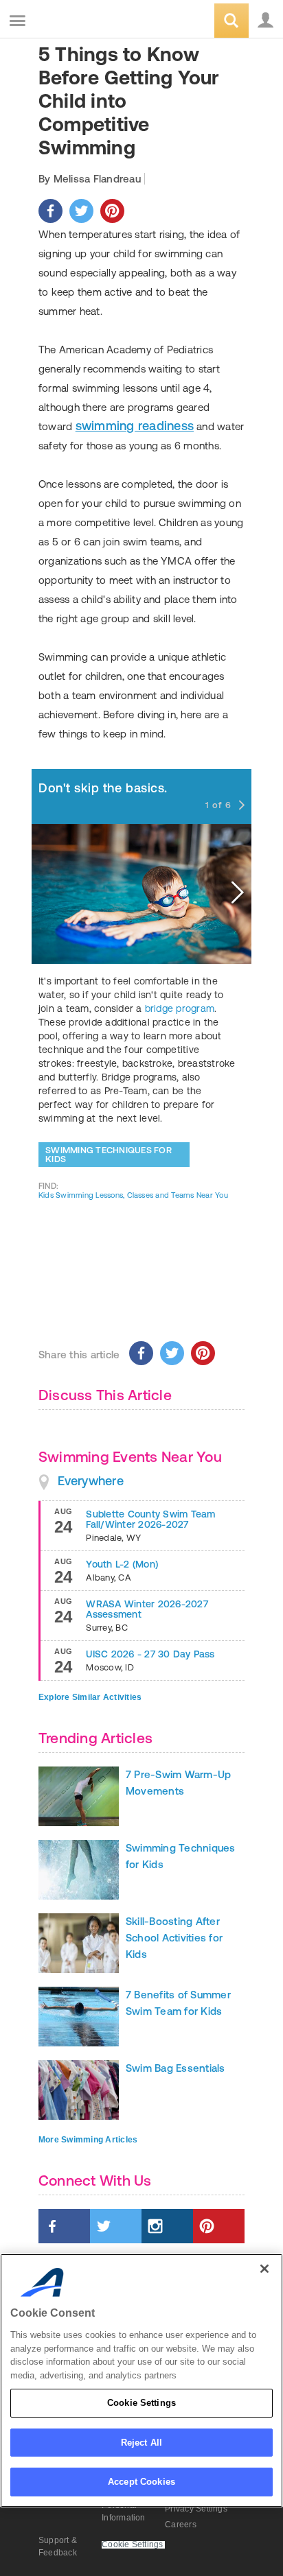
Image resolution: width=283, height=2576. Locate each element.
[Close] (264, 2269)
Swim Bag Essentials (176, 2068)
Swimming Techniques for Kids (109, 1155)
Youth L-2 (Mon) (122, 1564)
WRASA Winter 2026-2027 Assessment (147, 1609)
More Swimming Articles (88, 2140)
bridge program (180, 1008)
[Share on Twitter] (81, 211)
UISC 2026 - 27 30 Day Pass (150, 1654)
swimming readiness (135, 426)
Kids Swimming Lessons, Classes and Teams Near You (133, 1195)
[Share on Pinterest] (112, 211)
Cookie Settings (141, 2403)
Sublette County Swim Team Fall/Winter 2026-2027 (150, 1519)
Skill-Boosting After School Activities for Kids (174, 1938)
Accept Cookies (141, 2482)
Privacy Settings (196, 2509)
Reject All (141, 2443)
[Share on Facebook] (50, 211)
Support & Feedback (58, 2547)
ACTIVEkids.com (80, 22)
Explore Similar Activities (90, 1697)
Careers (181, 2525)
